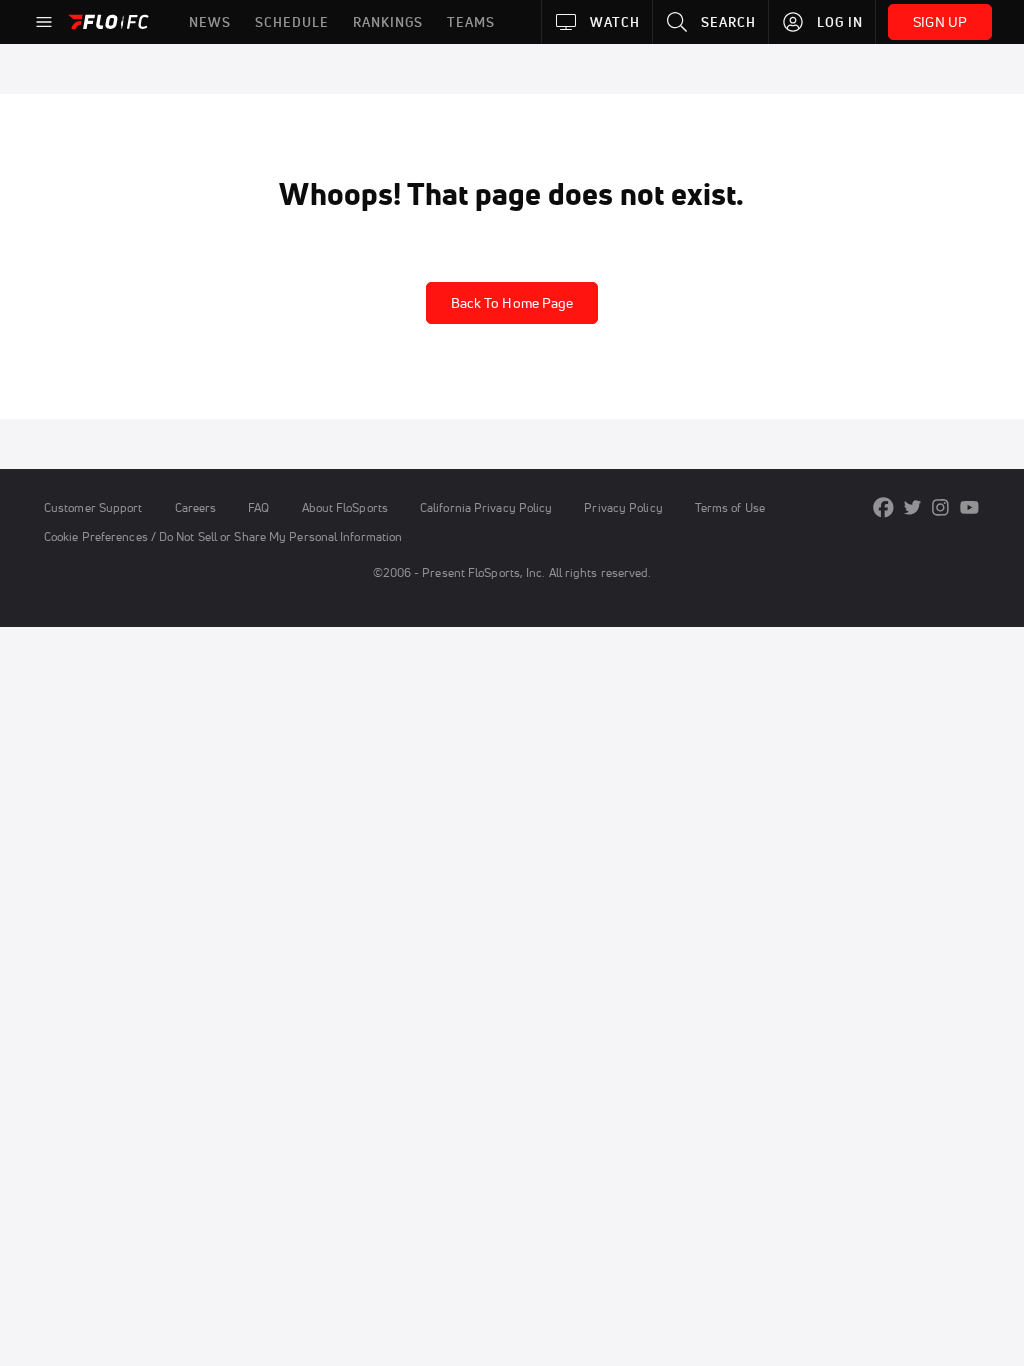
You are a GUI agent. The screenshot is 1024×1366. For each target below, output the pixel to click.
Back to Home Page (512, 303)
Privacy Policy (623, 507)
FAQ (258, 507)
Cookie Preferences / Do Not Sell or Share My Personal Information (223, 536)
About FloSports (345, 507)
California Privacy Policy (486, 507)
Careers (196, 507)
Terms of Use (730, 507)
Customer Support (93, 507)
